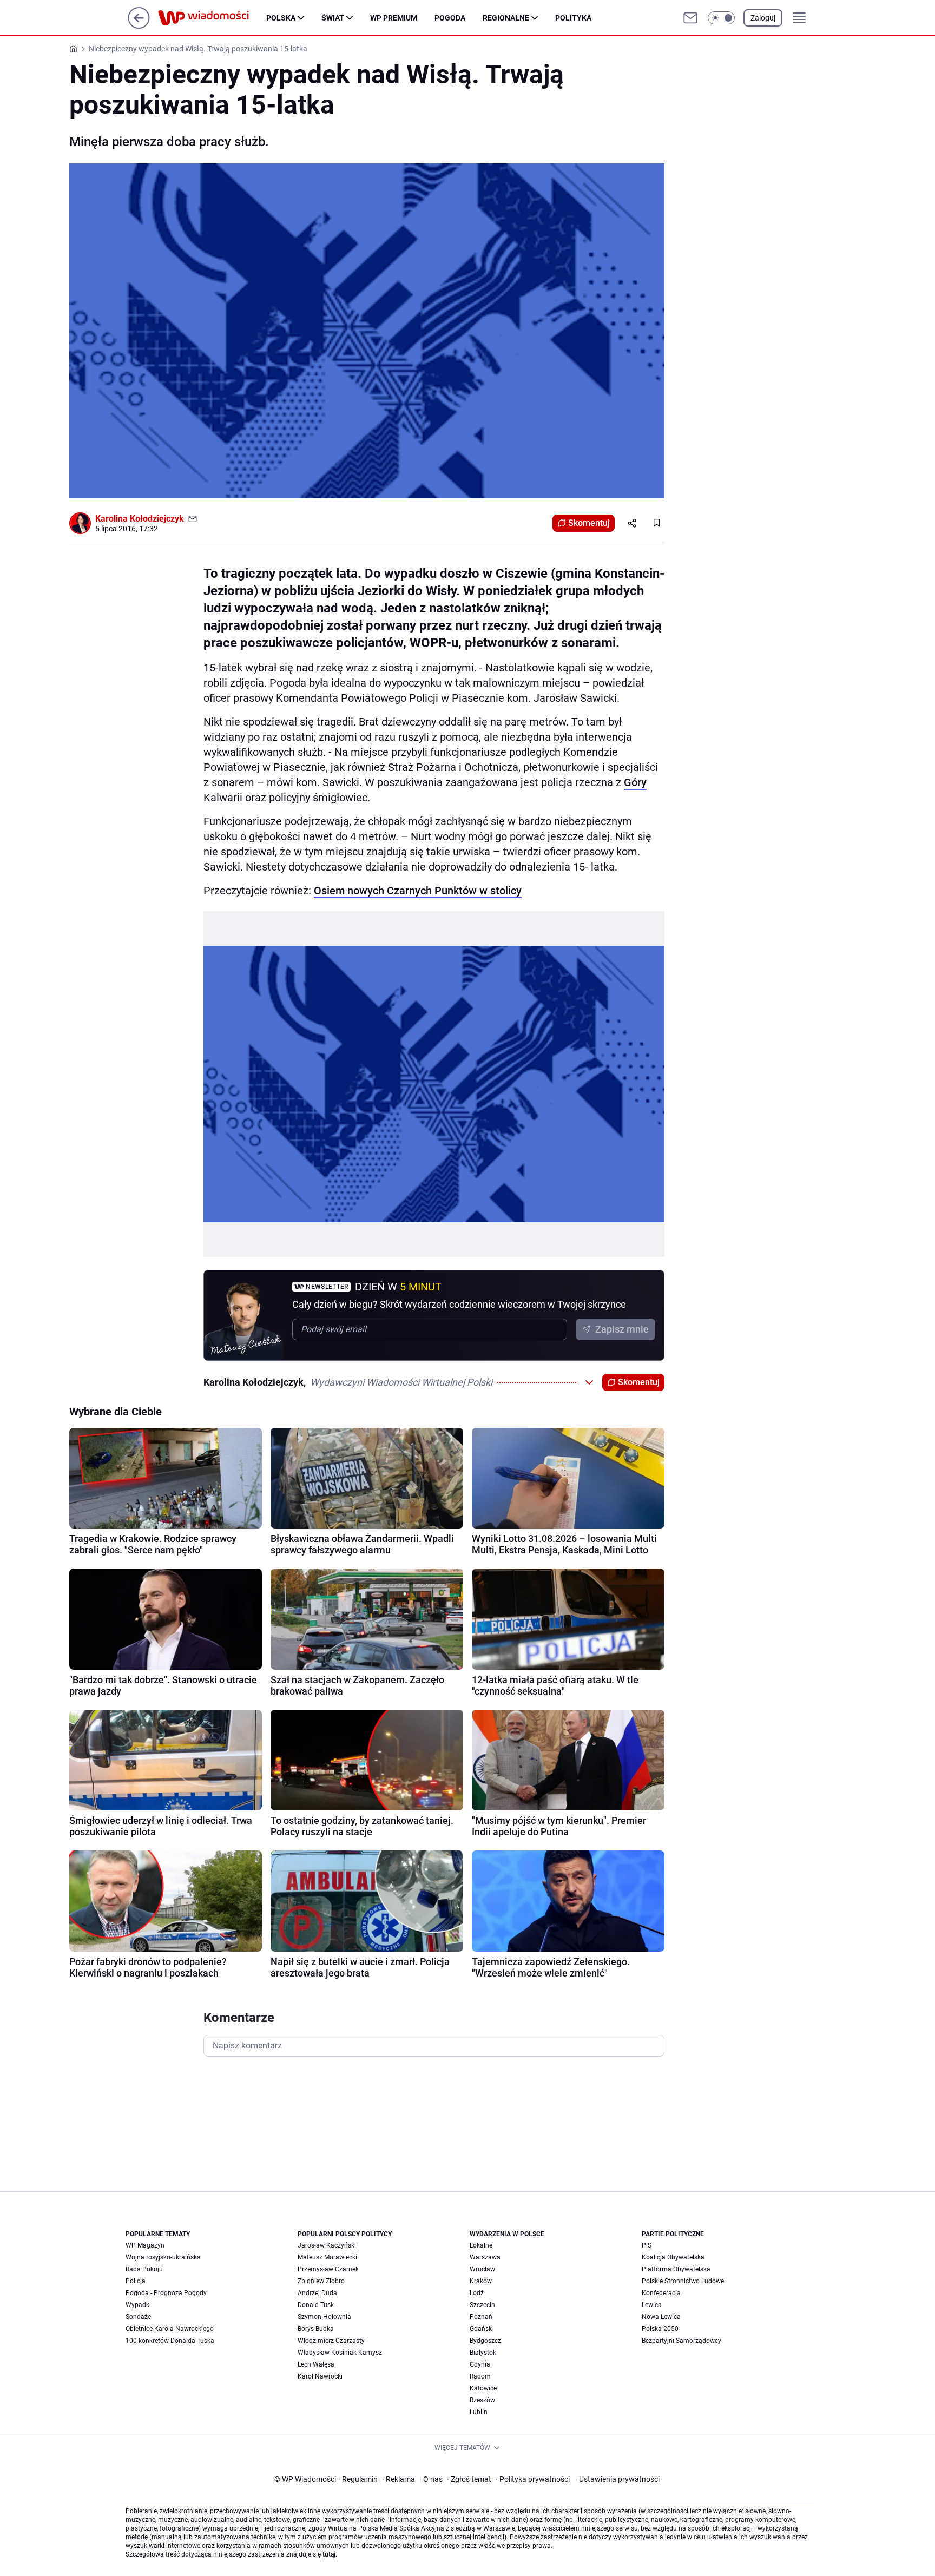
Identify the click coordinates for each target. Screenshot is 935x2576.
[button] (721, 18)
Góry (635, 782)
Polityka (573, 18)
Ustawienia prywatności (617, 2479)
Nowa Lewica (661, 2317)
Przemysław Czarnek (328, 2269)
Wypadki (138, 2305)
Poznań (481, 2317)
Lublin (479, 2412)
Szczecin (482, 2305)
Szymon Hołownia (324, 2317)
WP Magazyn (145, 2245)
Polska (281, 18)
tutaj (329, 2554)
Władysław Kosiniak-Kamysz (340, 2353)
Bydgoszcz (485, 2341)
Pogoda (450, 18)
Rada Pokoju (144, 2269)
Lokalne (481, 2245)
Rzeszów (482, 2400)
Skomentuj (589, 523)
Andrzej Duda (317, 2293)
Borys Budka (316, 2329)
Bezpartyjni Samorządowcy (682, 2341)
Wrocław (482, 2269)
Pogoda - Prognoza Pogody (166, 2293)
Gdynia (480, 2364)
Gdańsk (481, 2329)
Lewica (652, 2305)
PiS (647, 2245)
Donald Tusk (316, 2305)
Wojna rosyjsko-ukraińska (163, 2257)
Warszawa (485, 2257)
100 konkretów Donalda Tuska (170, 2341)
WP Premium (394, 18)
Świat (333, 18)
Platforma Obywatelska (676, 2269)
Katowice (483, 2388)
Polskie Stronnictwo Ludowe (683, 2281)
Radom (480, 2376)
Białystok (483, 2353)
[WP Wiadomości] (212, 18)
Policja (136, 2281)
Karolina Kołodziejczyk (140, 519)
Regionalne (506, 18)
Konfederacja (661, 2293)
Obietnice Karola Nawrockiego (170, 2329)
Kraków (481, 2281)
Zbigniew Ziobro (321, 2281)
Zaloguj (763, 18)
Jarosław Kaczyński (327, 2245)
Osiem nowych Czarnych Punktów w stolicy (418, 891)
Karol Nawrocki (320, 2376)
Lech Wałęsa (316, 2364)
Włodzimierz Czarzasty (331, 2341)
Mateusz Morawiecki (327, 2257)
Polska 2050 (660, 2329)
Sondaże (138, 2317)
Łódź (477, 2293)
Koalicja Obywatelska (673, 2257)
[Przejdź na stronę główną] (139, 26)
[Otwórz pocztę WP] (690, 18)
